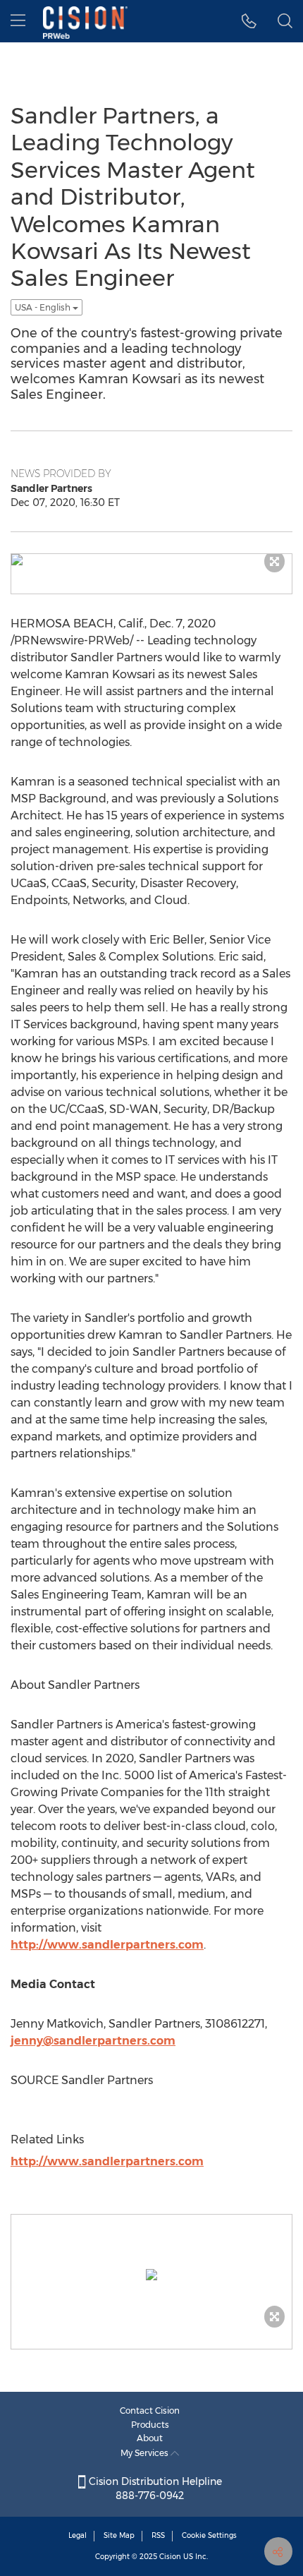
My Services (146, 2453)
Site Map (119, 2535)
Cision (170, 2557)
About (150, 2438)
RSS (158, 2535)
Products (150, 2425)
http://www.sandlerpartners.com (107, 1945)
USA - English (44, 307)
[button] (249, 21)
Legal (78, 2535)
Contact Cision (150, 2411)
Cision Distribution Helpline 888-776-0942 (154, 2488)
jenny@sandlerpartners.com (93, 2041)
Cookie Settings (209, 2535)
